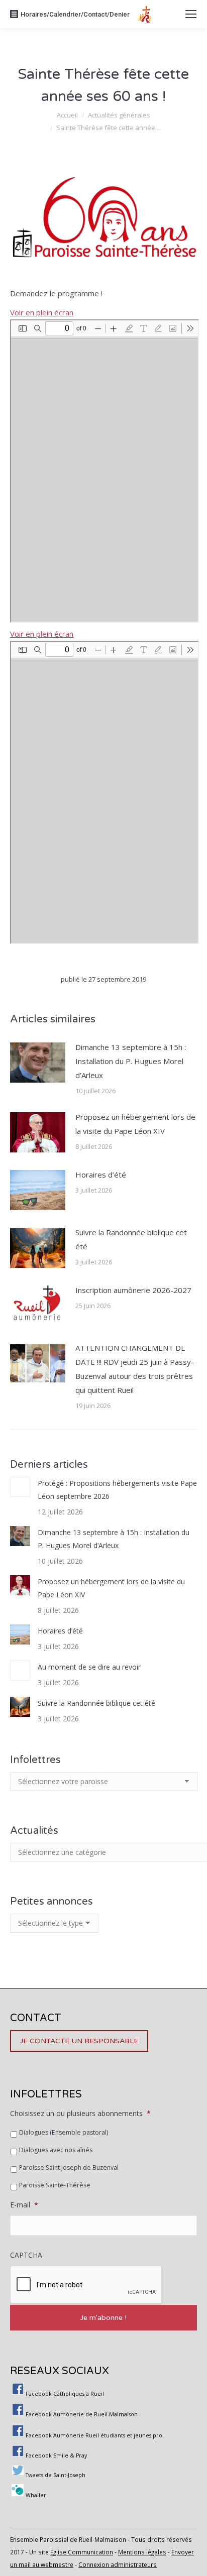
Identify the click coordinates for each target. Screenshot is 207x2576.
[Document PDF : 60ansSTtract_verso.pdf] (105, 792)
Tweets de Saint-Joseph (56, 2475)
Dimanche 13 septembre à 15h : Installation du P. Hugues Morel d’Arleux (131, 1061)
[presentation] (86, 2285)
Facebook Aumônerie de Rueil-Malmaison (82, 2414)
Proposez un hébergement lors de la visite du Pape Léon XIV (135, 1124)
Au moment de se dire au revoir (89, 1667)
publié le (103, 979)
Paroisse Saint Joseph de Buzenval (69, 2168)
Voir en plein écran (42, 312)
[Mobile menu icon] (191, 14)
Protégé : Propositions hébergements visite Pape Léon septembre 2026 (117, 1490)
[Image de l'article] (38, 1063)
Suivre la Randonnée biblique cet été (131, 1239)
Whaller (36, 2495)
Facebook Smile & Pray (56, 2455)
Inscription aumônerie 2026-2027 (133, 1290)
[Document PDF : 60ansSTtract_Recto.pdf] (105, 471)
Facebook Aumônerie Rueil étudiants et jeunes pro (94, 2435)
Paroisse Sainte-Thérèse (55, 2185)
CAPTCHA (26, 2255)
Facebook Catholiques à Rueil (65, 2394)
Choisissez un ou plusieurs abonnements (80, 2114)
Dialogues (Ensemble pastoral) (64, 2132)
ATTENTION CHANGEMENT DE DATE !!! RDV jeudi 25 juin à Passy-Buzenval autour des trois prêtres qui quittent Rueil (135, 1369)
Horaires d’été (101, 1175)
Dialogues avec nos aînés (56, 2150)
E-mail (24, 2205)
